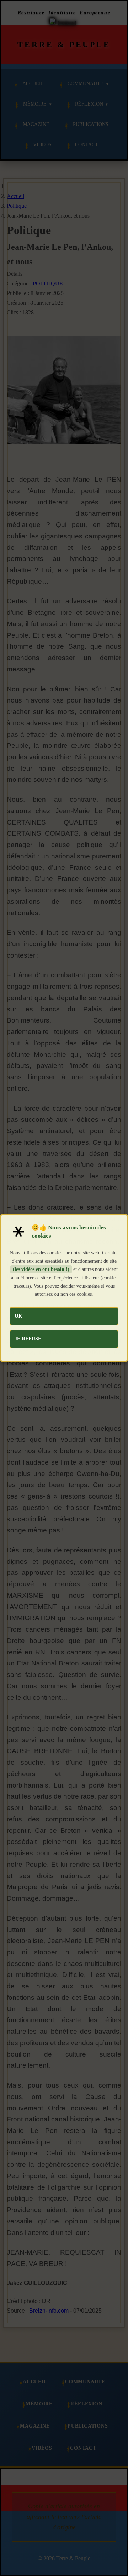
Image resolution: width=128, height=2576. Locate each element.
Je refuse (28, 1339)
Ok (18, 1316)
